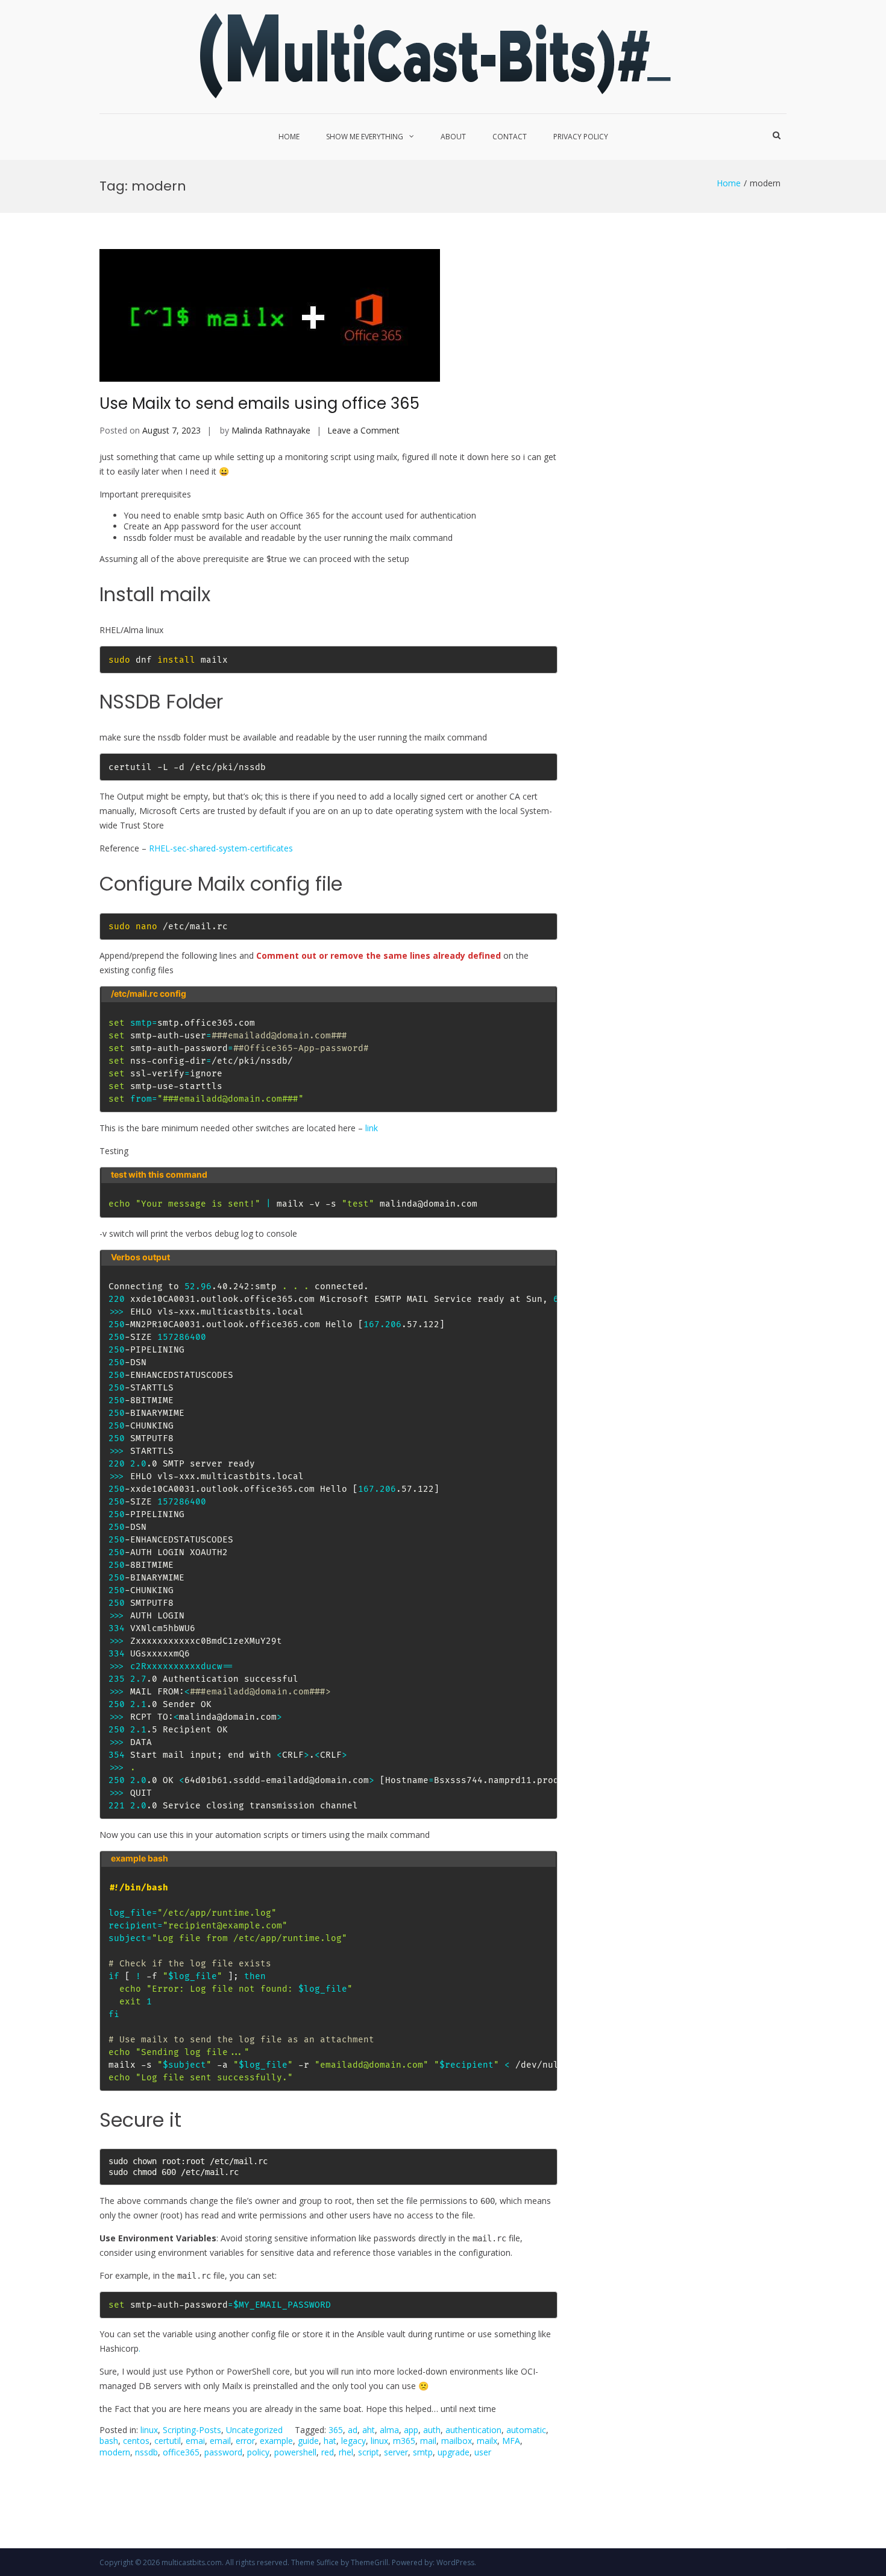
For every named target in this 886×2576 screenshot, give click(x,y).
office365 (181, 2452)
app (411, 2430)
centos (136, 2441)
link (372, 1128)
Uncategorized (254, 2430)
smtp (423, 2452)
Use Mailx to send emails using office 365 (259, 403)
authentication (473, 2430)
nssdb (146, 2452)
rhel (346, 2452)
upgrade (454, 2452)
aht (369, 2430)
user (483, 2452)
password (223, 2452)
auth (432, 2430)
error (245, 2441)
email (220, 2441)
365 (336, 2430)
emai (195, 2441)
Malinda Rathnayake (271, 430)
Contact (510, 137)
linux (149, 2430)
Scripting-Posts (192, 2430)
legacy (353, 2441)
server (396, 2452)
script (369, 2452)
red (328, 2452)
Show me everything (365, 137)
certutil (168, 2441)
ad (353, 2430)
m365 (404, 2441)
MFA (511, 2441)
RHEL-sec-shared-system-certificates (221, 848)
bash (109, 2441)
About (453, 137)
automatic (526, 2430)
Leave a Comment (363, 430)
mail (428, 2441)
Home (289, 137)
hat (330, 2441)
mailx (487, 2441)
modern (115, 2452)
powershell (295, 2452)
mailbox (457, 2441)
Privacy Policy (581, 137)
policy (258, 2452)
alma (389, 2430)
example (276, 2441)
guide (308, 2441)
